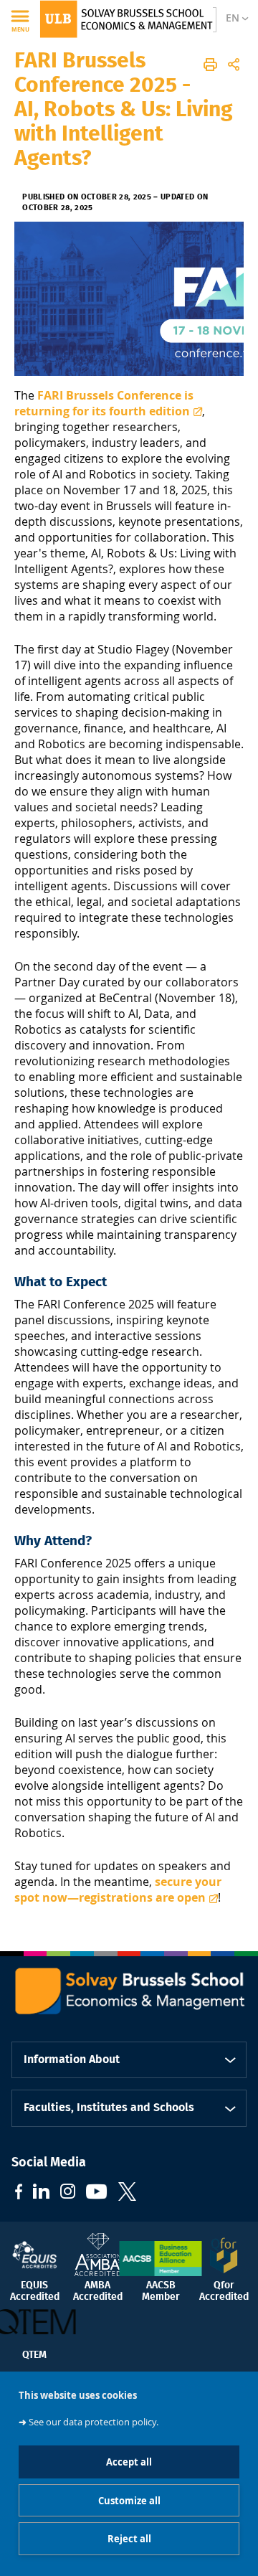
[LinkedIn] (41, 2193)
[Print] (210, 65)
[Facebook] (19, 2193)
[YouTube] (97, 2193)
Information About (72, 2060)
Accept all (129, 2462)
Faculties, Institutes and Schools (109, 2108)
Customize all (129, 2501)
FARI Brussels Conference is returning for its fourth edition (104, 403)
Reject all (129, 2539)
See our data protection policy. (94, 2422)
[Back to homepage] (126, 19)
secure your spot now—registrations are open (118, 1889)
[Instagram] (68, 2193)
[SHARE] (234, 65)
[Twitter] (127, 2193)
